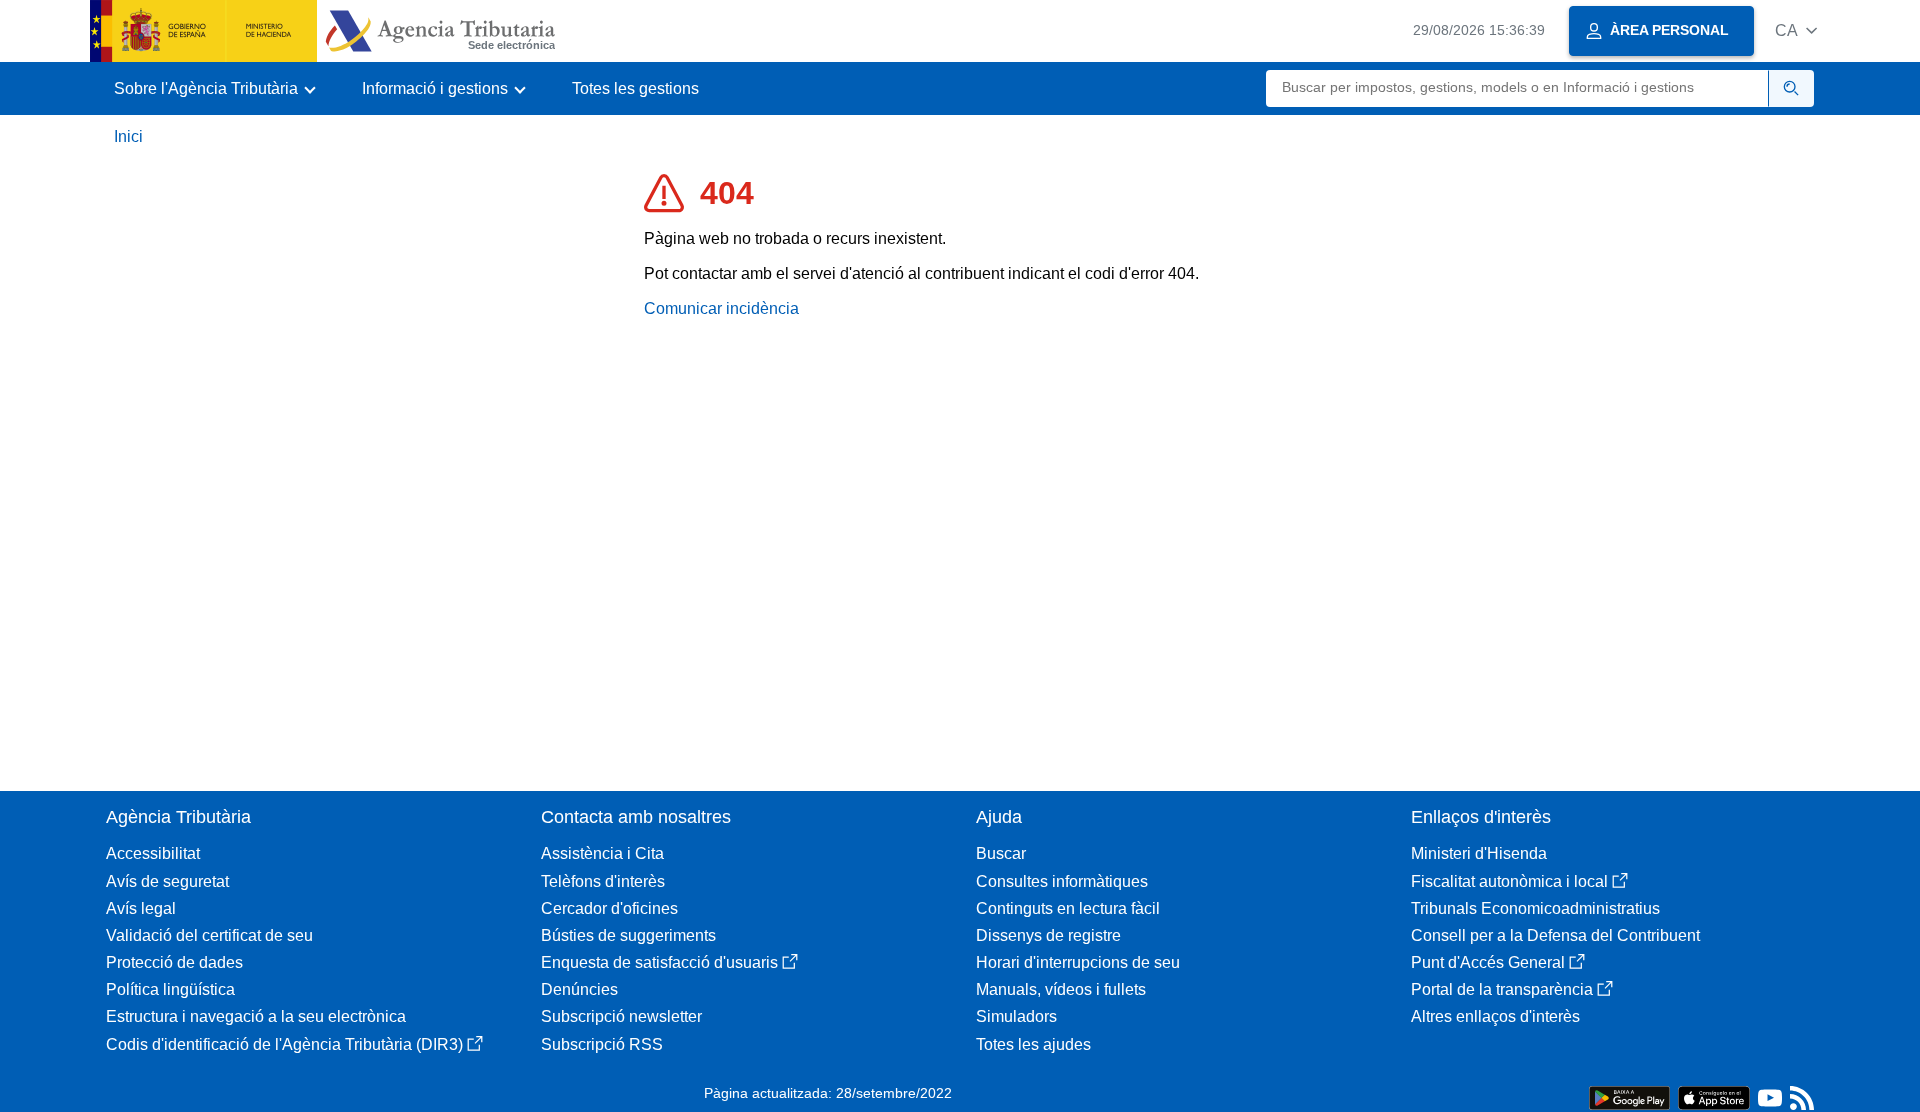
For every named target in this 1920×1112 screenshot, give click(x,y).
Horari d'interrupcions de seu (1078, 962)
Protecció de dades (174, 962)
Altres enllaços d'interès (1495, 1016)
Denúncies (579, 989)
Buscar (1001, 853)
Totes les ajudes (1033, 1044)
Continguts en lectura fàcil (1068, 908)
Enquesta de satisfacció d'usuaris (659, 962)
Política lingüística (170, 989)
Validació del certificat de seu (209, 935)
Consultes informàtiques (1062, 881)
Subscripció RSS (602, 1044)
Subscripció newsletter (621, 1016)
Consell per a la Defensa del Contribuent (1555, 935)
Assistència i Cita (602, 853)
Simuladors (1016, 1016)
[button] (1796, 30)
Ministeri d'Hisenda (1479, 853)
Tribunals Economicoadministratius (1535, 908)
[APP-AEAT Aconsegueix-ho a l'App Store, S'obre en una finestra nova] (1714, 1096)
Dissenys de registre (1048, 935)
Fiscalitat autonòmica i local (1509, 881)
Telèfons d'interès (603, 881)
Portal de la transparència (1502, 989)
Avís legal (141, 908)
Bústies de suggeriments (628, 935)
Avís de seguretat (167, 881)
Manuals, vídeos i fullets (1061, 989)
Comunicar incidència (721, 308)
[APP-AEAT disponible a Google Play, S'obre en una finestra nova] (1629, 1096)
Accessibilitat (153, 853)
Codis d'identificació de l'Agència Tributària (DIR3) (284, 1044)
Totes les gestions (635, 88)
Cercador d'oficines (609, 908)
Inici (128, 136)
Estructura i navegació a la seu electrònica (256, 1016)
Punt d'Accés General (1488, 962)
